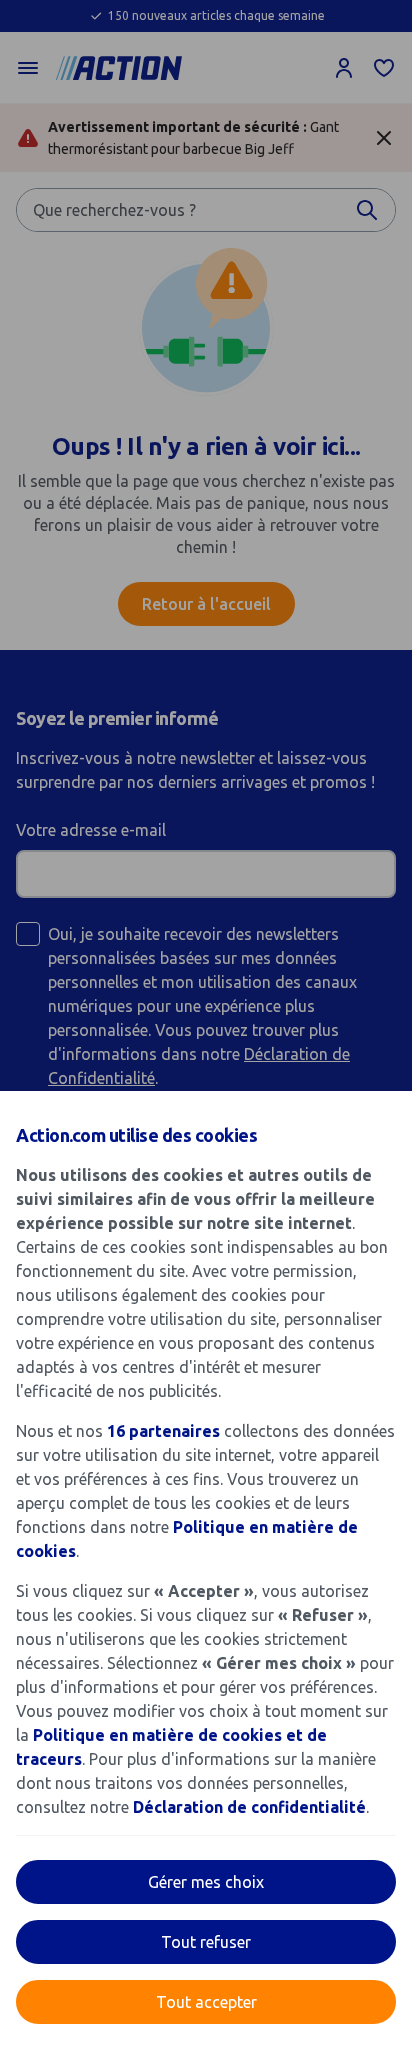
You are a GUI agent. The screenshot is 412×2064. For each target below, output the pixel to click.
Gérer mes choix (206, 1882)
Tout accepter (206, 2002)
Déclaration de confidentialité (249, 1807)
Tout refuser (206, 1942)
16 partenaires (163, 1431)
